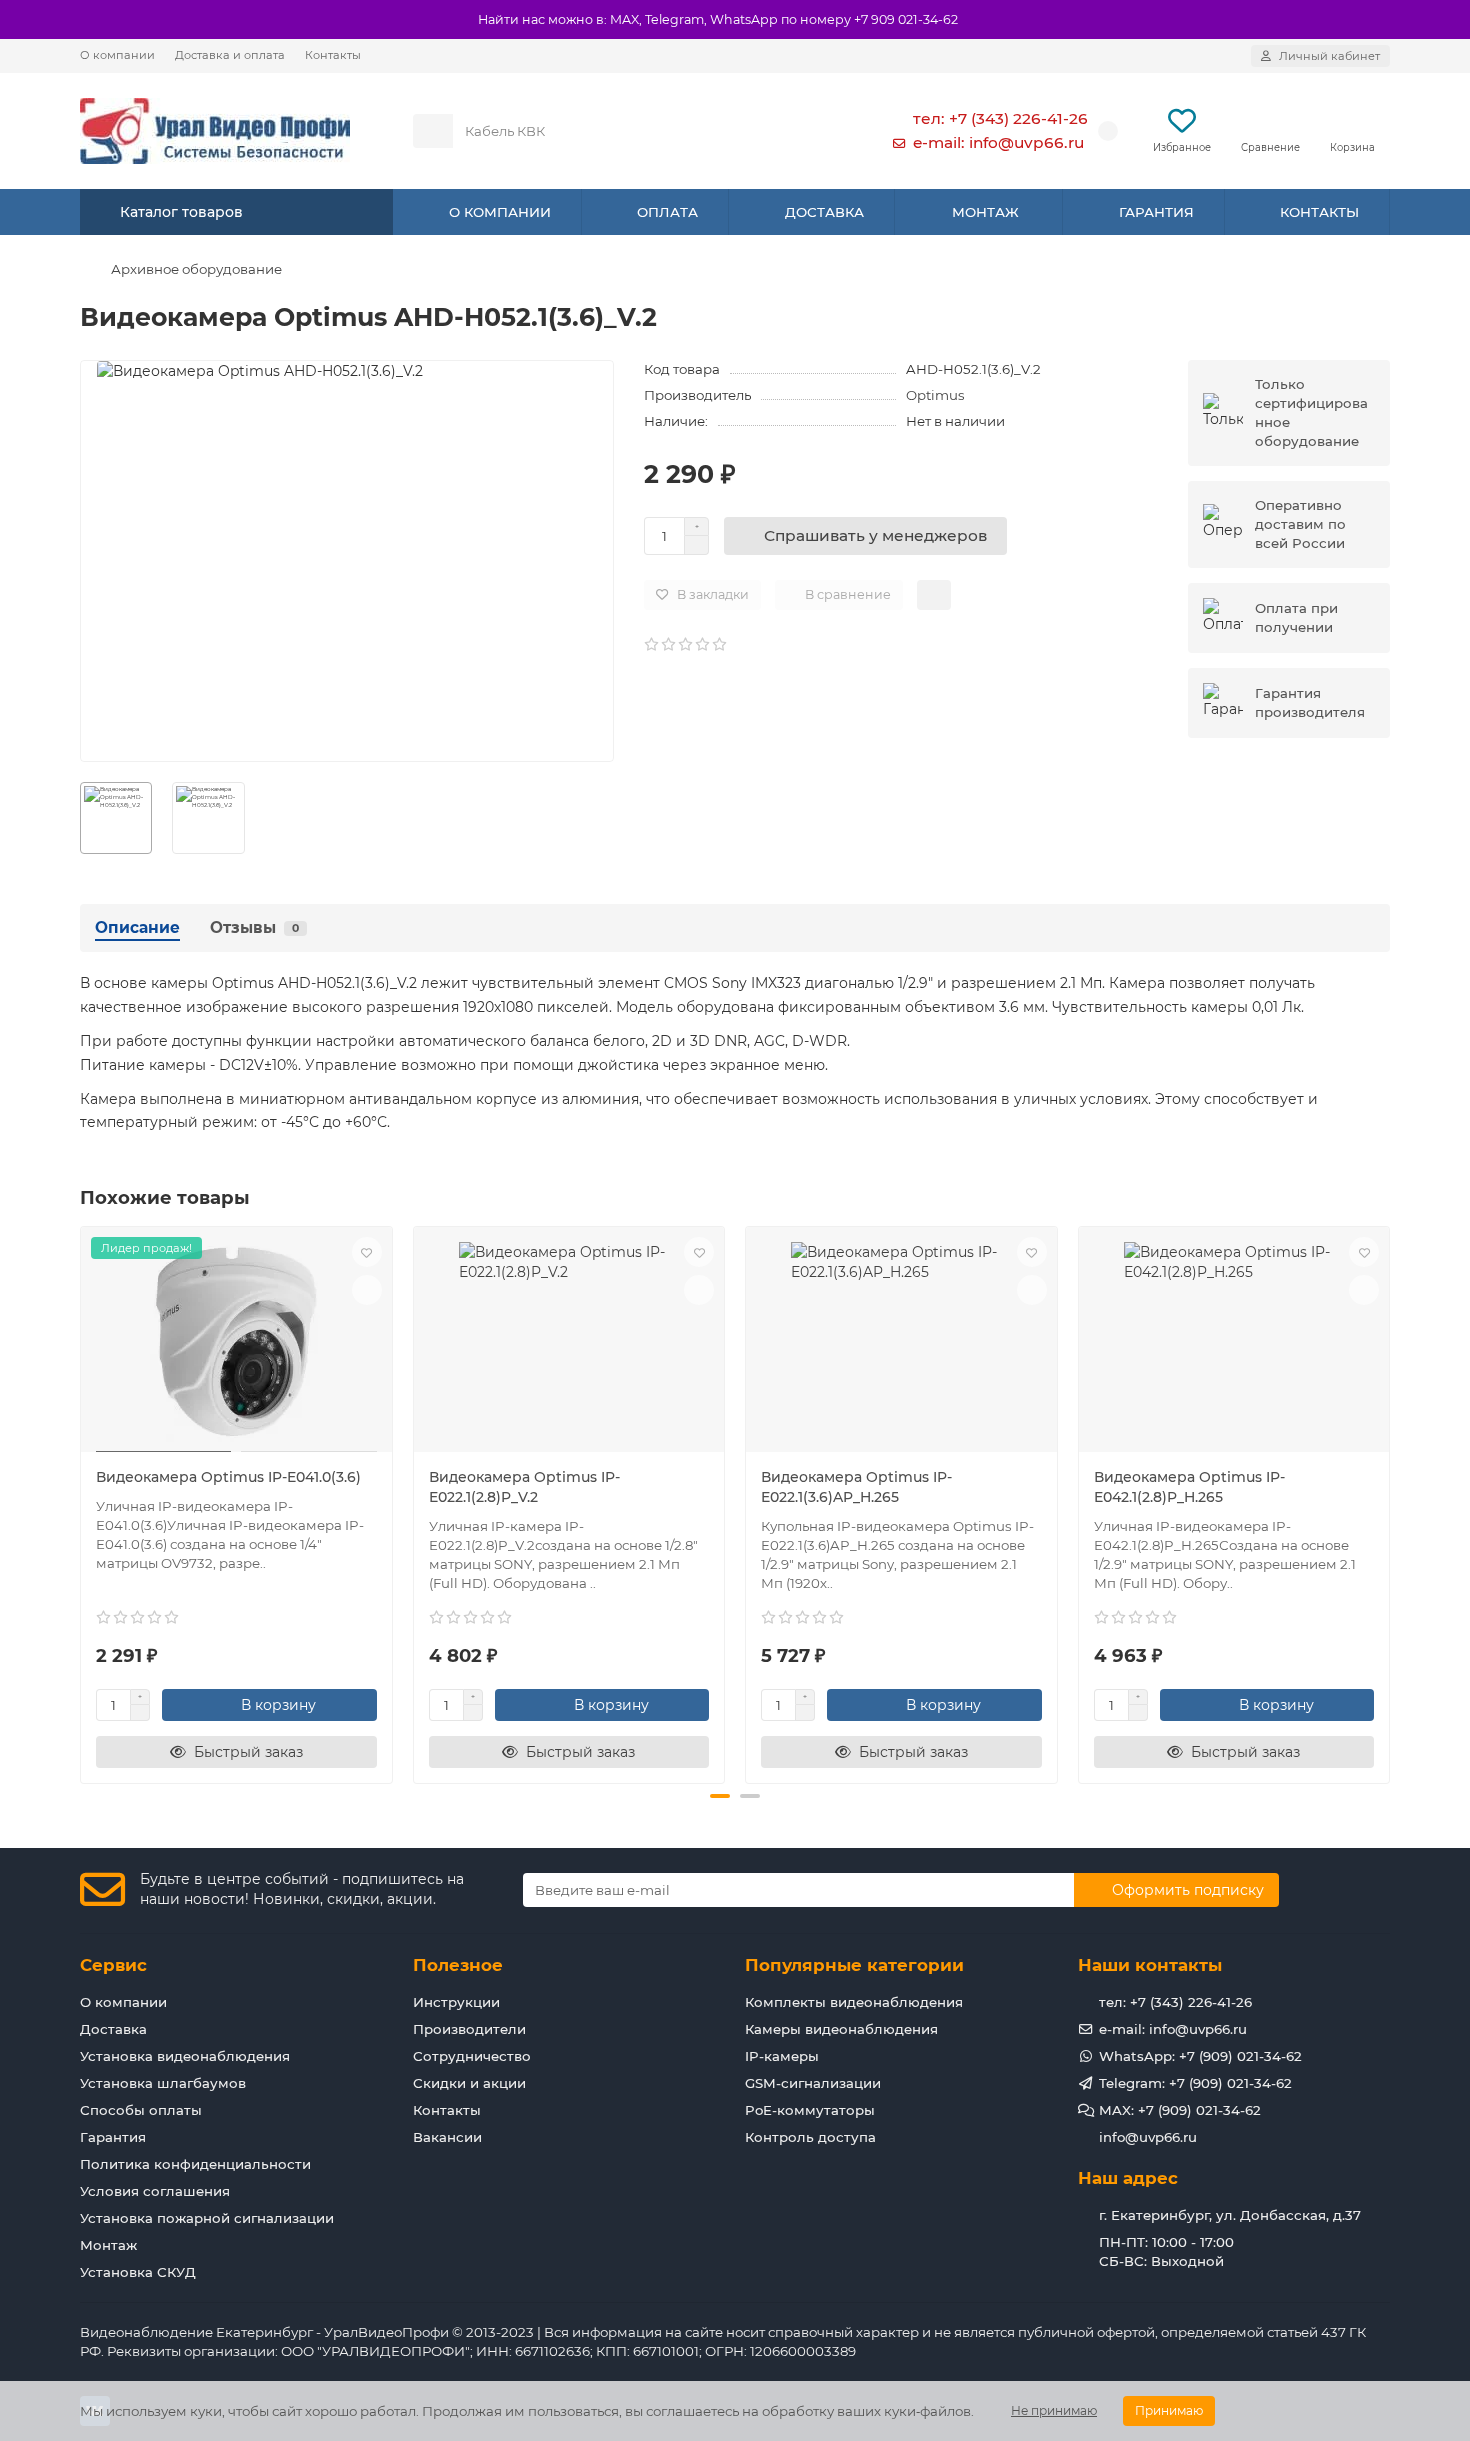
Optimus (935, 395)
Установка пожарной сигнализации (207, 2218)
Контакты (333, 55)
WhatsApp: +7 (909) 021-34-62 (1200, 2056)
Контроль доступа (810, 2137)
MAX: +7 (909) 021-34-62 (1180, 2110)
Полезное (458, 1965)
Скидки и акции (469, 2083)
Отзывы (254, 927)
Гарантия (113, 2137)
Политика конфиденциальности (195, 2164)
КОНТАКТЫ (1319, 212)
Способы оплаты (141, 2110)
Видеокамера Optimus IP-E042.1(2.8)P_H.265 (1189, 1487)
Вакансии (447, 2137)
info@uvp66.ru (1148, 2137)
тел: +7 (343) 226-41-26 (1000, 118)
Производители (469, 2029)
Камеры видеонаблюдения (841, 2029)
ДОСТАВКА (824, 212)
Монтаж (108, 2245)
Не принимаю (1054, 2410)
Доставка (113, 2029)
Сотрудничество (472, 2056)
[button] (82, 1502)
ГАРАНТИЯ (1156, 212)
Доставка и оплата (230, 55)
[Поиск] (814, 131)
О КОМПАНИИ (500, 212)
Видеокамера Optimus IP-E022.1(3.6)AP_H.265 (856, 1487)
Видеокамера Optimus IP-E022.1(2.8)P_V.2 (524, 1487)
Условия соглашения (155, 2191)
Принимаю (1169, 2410)
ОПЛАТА (667, 212)
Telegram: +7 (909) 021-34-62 (1195, 2083)
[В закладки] (367, 1252)
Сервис (113, 1965)
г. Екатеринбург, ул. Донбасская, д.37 (1230, 2215)
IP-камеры (782, 2056)
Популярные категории (854, 1965)
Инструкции (456, 2002)
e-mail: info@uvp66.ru (998, 142)
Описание (137, 927)
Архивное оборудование (196, 269)
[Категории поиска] (433, 131)
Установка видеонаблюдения (185, 2056)
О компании (117, 55)
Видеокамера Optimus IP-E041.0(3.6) (228, 1477)
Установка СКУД (138, 2272)
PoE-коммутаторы (810, 2110)
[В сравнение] (367, 1290)
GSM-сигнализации (813, 2083)
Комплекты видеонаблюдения (854, 2002)
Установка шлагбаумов (163, 2083)
